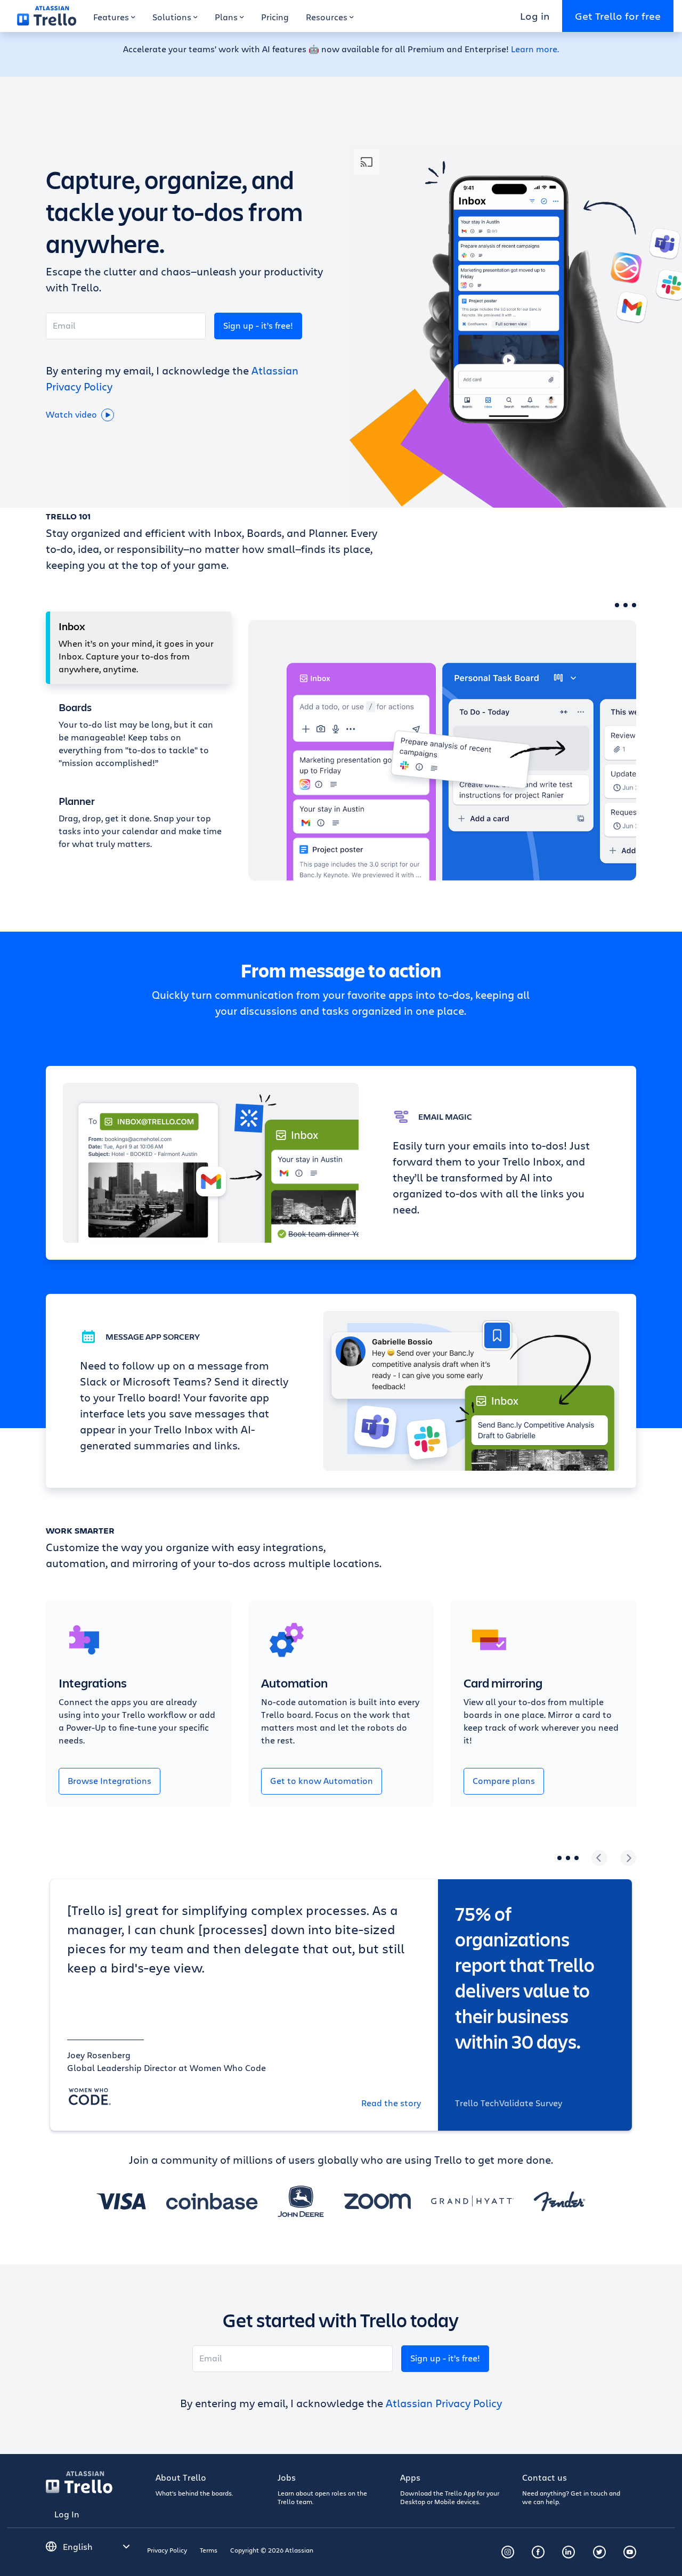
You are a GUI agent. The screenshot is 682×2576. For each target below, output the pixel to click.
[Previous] (599, 1858)
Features (111, 17)
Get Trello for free (618, 16)
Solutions (172, 17)
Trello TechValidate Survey (509, 2103)
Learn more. (535, 49)
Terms (209, 2550)
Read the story (391, 2103)
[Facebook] (538, 2552)
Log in (535, 16)
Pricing (275, 17)
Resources (327, 17)
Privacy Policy (167, 2550)
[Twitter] (599, 2552)
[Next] (628, 1858)
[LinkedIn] (569, 2552)
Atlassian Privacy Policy (444, 2403)
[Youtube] (630, 2552)
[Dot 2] (626, 605)
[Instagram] (508, 2552)
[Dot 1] (617, 605)
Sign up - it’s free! (258, 325)
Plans (226, 17)
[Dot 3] (634, 605)
